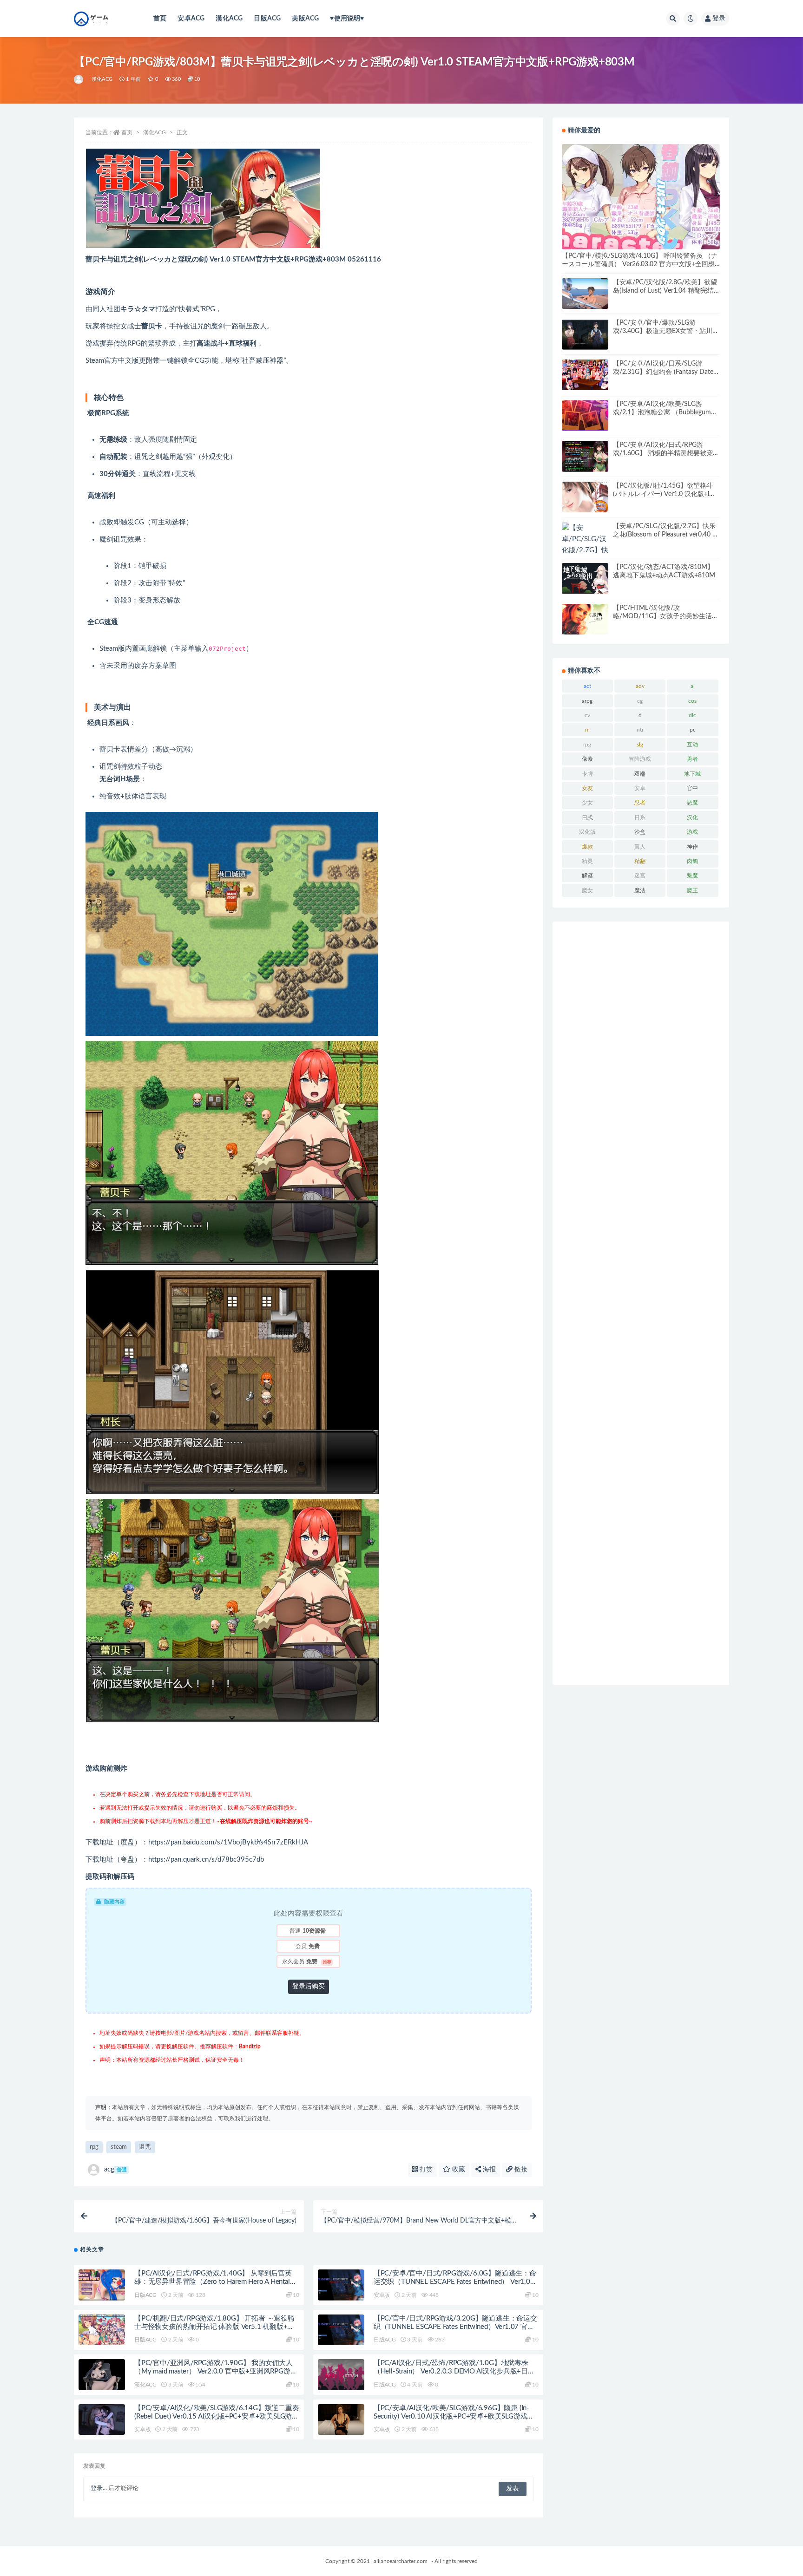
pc (693, 730)
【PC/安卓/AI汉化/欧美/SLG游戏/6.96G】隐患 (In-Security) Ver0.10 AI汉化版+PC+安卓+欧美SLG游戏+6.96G (451, 2416)
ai (693, 686)
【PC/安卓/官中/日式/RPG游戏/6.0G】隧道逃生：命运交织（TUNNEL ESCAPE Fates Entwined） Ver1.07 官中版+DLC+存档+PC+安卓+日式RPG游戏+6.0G (455, 2282)
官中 (692, 788)
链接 (520, 2170)
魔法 (640, 890)
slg (640, 745)
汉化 (692, 817)
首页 (160, 19)
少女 (587, 803)
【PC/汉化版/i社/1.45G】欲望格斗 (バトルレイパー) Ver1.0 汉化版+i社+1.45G (664, 494)
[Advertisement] (641, 1303)
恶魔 (692, 803)
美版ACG (305, 19)
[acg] (79, 79)
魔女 (587, 890)
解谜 (587, 876)
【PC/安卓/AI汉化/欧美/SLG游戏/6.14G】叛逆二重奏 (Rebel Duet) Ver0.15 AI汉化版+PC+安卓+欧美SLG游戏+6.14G (217, 2416)
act (587, 686)
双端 (640, 774)
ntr (640, 730)
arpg (587, 701)
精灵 (587, 861)
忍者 (640, 803)
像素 (587, 759)
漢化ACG (229, 19)
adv (640, 686)
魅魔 (692, 876)
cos (692, 701)
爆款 (587, 847)
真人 (640, 847)
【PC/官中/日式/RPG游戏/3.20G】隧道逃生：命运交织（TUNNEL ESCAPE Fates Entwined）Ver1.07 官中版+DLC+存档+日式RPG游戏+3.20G (455, 2327)
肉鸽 (692, 861)
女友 (587, 788)
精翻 (640, 861)
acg (115, 2169)
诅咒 (145, 2147)
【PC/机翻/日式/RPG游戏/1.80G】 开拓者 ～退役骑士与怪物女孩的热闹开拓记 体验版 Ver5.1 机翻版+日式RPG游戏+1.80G (214, 2327)
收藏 (458, 2170)
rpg (94, 2147)
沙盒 (640, 832)
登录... (99, 2488)
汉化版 (587, 832)
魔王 (692, 890)
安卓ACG (191, 19)
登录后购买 (309, 1987)
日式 (587, 817)
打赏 (425, 2170)
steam (119, 2147)
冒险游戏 (640, 759)
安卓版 (382, 2295)
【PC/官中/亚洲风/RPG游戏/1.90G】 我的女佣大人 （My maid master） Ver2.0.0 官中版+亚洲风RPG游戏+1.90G (216, 2371)
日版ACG (267, 19)
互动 (692, 745)
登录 (719, 19)
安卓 (640, 788)
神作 (692, 847)
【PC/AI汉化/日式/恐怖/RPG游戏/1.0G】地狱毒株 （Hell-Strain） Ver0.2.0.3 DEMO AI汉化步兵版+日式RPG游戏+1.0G (454, 2371)
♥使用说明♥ (347, 19)
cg (640, 701)
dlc (692, 715)
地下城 (692, 774)
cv (587, 715)
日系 (640, 817)
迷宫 (640, 876)
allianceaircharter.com (401, 2561)
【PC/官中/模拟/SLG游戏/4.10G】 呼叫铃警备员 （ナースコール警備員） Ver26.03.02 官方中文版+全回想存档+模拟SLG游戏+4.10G (640, 264)
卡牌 (587, 774)
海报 (488, 2170)
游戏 (692, 832)
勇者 (692, 759)
